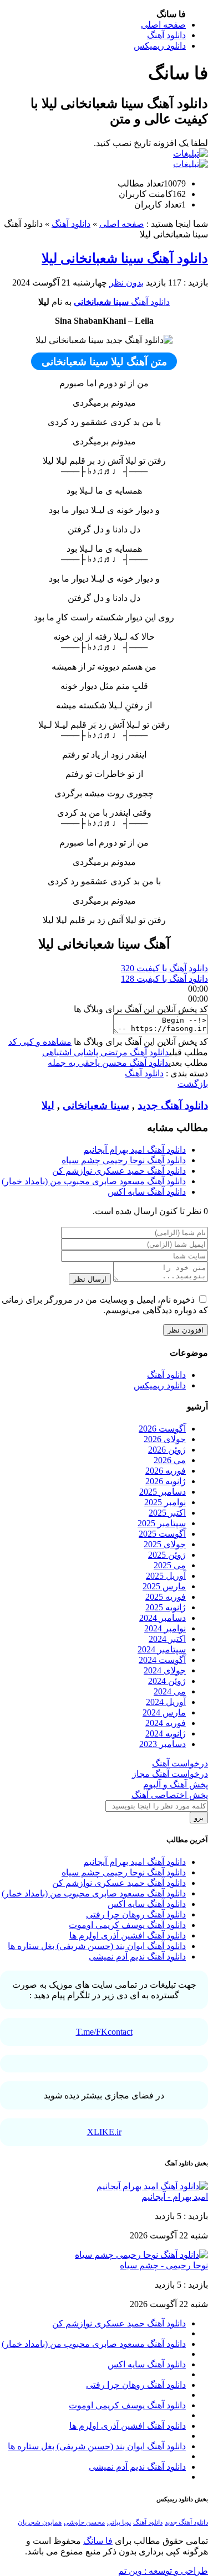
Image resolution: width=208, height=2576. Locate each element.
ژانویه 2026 (166, 1481)
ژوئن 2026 (167, 1450)
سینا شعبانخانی (101, 302)
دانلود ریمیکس (160, 46)
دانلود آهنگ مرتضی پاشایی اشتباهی (106, 1052)
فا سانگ (98, 2541)
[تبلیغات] (191, 154)
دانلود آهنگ (166, 35)
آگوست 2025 (162, 1534)
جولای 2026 (165, 1439)
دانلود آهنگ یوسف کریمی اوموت (127, 1925)
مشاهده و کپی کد (40, 1042)
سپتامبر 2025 (162, 1523)
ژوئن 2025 (167, 1555)
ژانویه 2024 (166, 1733)
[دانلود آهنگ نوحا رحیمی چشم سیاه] (141, 2255)
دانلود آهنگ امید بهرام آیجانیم (135, 1150)
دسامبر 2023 (163, 1744)
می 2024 (170, 1691)
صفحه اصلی (163, 25)
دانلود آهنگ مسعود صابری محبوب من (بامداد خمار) (94, 1181)
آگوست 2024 (162, 1660)
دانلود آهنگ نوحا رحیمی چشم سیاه (124, 1160)
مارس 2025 (164, 1586)
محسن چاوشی (84, 2522)
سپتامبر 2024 (162, 1649)
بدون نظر (126, 283)
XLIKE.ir (104, 2132)
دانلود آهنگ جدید (173, 1105)
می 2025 (170, 1565)
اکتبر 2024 (167, 1639)
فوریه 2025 (166, 1597)
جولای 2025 (165, 1544)
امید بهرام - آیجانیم (175, 2197)
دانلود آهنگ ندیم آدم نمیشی (137, 1956)
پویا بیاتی (119, 2522)
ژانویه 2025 (166, 1607)
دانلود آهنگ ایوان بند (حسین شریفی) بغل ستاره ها (97, 1946)
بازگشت (193, 1084)
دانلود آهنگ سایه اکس (147, 1192)
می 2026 (170, 1460)
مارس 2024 (164, 1712)
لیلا (48, 1105)
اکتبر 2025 (167, 1513)
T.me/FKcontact (104, 2032)
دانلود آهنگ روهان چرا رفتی (136, 1914)
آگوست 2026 (162, 1429)
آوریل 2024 (166, 1702)
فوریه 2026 (166, 1471)
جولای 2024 (165, 1670)
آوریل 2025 (166, 1576)
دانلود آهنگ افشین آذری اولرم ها (128, 1935)
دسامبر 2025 (163, 1492)
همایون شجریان (40, 2522)
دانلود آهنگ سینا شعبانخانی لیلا (125, 258)
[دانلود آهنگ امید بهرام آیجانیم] (152, 2186)
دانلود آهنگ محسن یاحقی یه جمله (108, 1063)
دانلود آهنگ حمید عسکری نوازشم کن (119, 1171)
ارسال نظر (90, 1279)
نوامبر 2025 (165, 1502)
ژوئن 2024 (167, 1681)
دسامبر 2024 (163, 1618)
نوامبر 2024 (165, 1628)
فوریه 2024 (166, 1723)
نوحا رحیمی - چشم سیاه (164, 2265)
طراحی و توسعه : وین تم (163, 2571)
